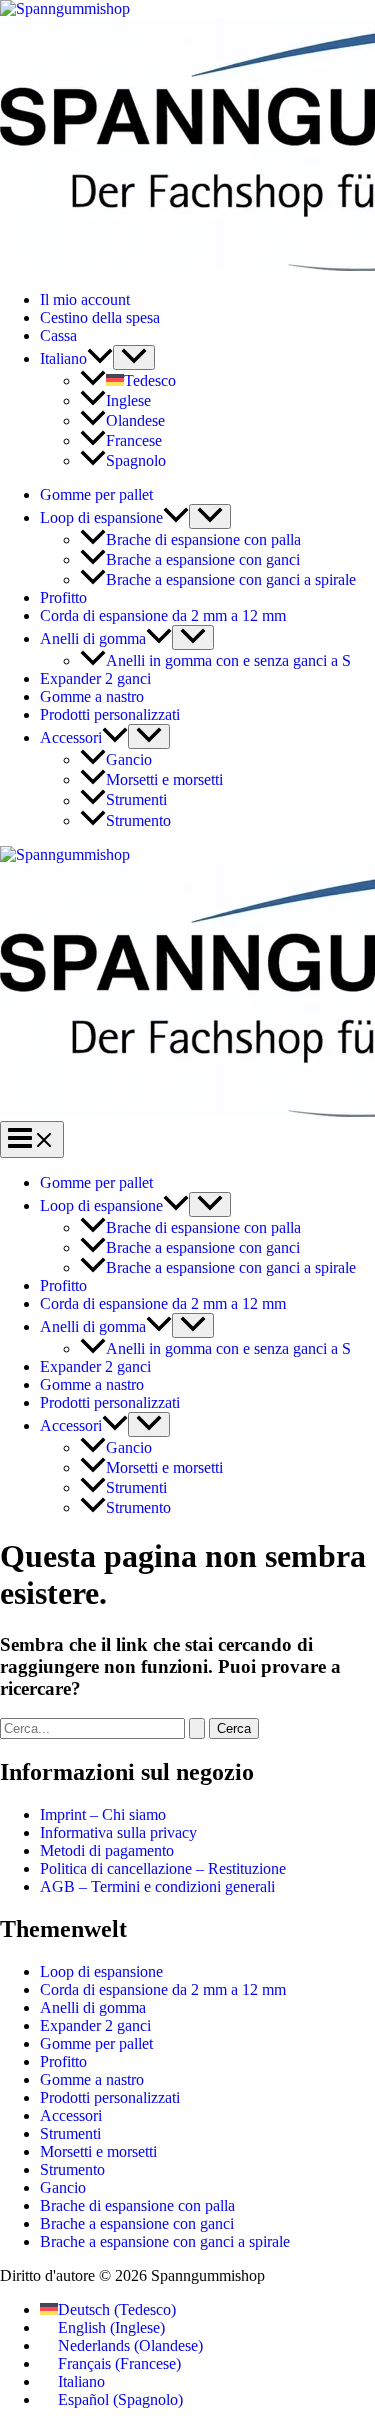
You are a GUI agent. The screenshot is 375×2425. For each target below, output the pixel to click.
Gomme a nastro (92, 696)
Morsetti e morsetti (164, 779)
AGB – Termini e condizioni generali (157, 1886)
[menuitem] (76, 358)
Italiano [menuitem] (81, 2381)
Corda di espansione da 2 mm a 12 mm (163, 615)
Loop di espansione (101, 517)
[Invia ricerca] (197, 1728)
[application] (100, 358)
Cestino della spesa (100, 317)
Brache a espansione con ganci (203, 559)
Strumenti (136, 800)
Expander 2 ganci (95, 678)
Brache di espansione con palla (203, 539)
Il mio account (85, 299)
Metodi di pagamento (107, 1850)
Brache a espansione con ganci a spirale (231, 579)
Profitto (63, 597)
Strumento (138, 820)
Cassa (58, 335)
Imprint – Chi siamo (103, 1814)
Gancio (129, 759)
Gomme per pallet (96, 494)
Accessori (71, 737)
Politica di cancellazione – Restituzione (163, 1868)
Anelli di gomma (93, 638)
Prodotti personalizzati (110, 714)
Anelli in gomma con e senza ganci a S (228, 660)
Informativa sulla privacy (118, 1832)
